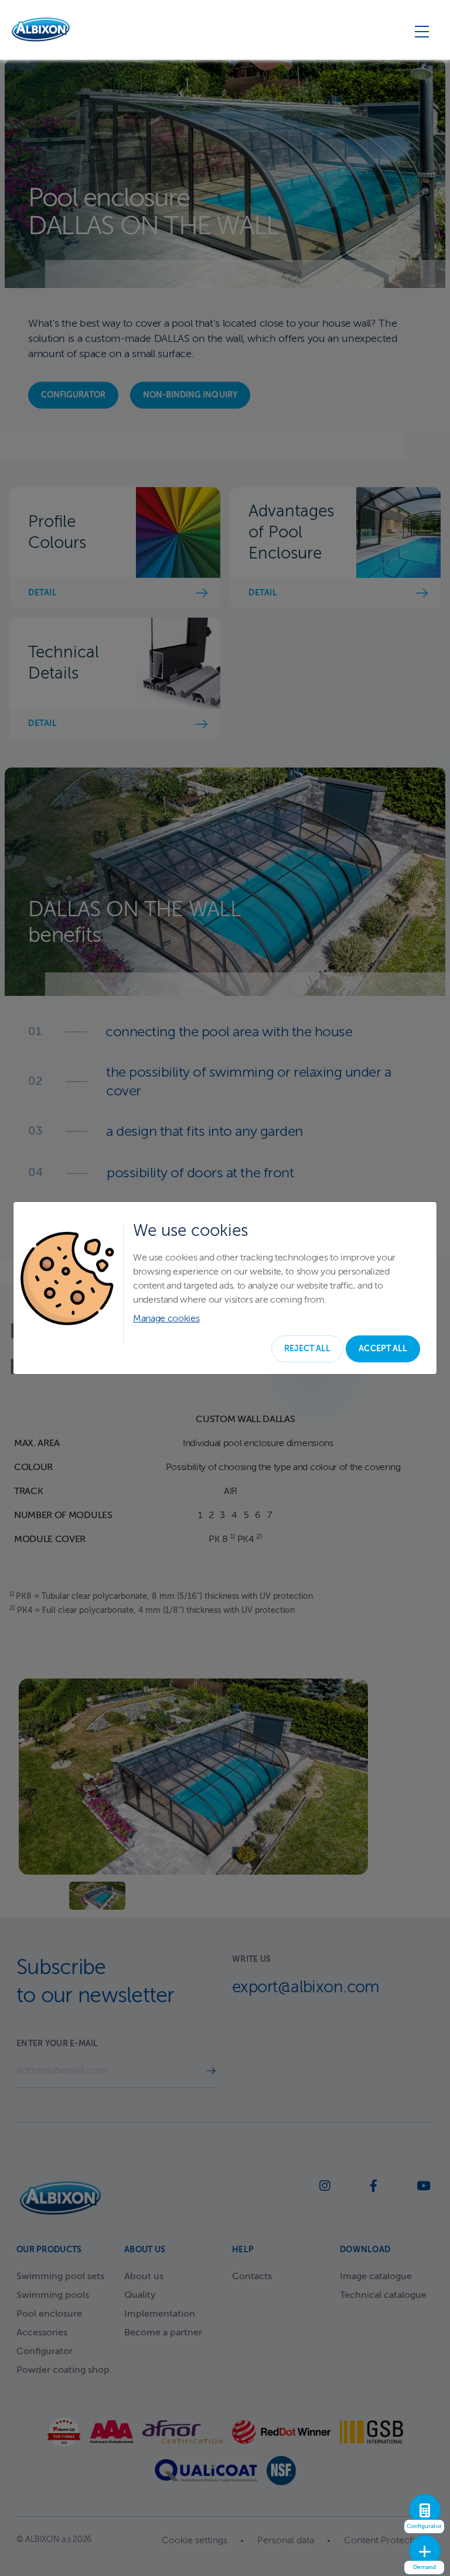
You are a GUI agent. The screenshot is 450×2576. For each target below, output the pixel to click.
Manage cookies (166, 1319)
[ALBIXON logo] (41, 30)
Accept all (383, 1349)
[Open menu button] (422, 31)
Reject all (308, 1349)
